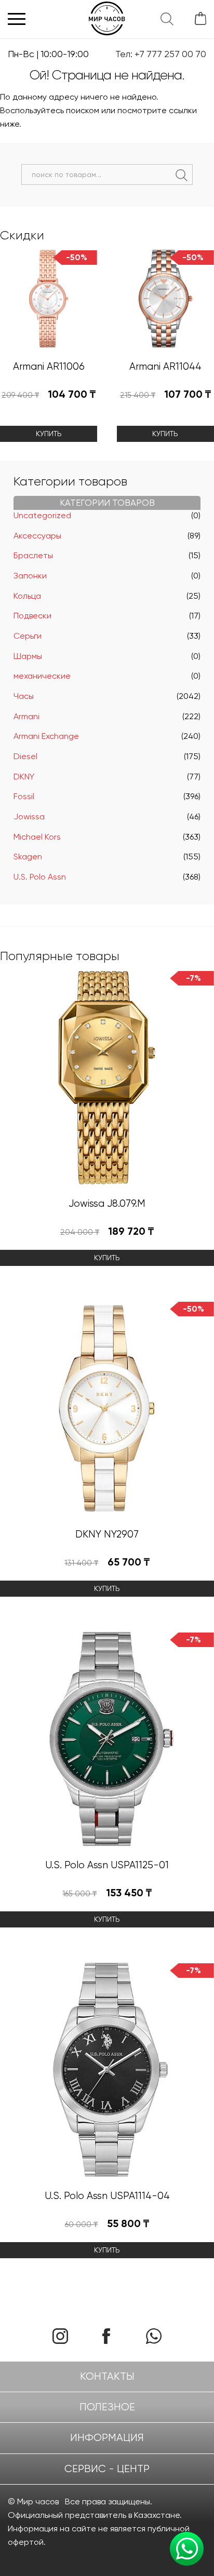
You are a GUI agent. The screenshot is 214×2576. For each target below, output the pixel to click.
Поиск (182, 175)
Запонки (30, 576)
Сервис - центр (107, 2469)
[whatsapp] (154, 2336)
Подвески (32, 616)
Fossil (24, 796)
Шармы (28, 656)
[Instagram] (60, 2336)
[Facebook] (110, 2336)
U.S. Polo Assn (40, 877)
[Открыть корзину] (197, 19)
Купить (49, 434)
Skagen (28, 857)
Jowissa (29, 817)
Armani (26, 716)
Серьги (28, 636)
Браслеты (33, 555)
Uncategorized (42, 515)
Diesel (25, 756)
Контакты (107, 2376)
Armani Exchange (46, 736)
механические (42, 676)
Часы (24, 696)
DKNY (24, 777)
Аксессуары (37, 536)
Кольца (27, 596)
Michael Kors (37, 837)
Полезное (107, 2407)
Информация (107, 2438)
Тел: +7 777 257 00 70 (161, 54)
